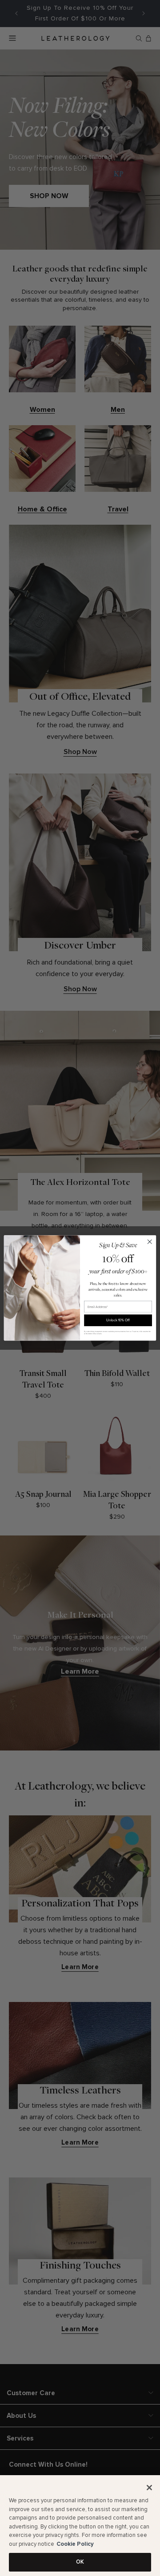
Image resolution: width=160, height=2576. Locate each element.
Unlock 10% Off (118, 1320)
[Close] (149, 2488)
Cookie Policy (75, 2544)
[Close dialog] (150, 1242)
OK (80, 2562)
